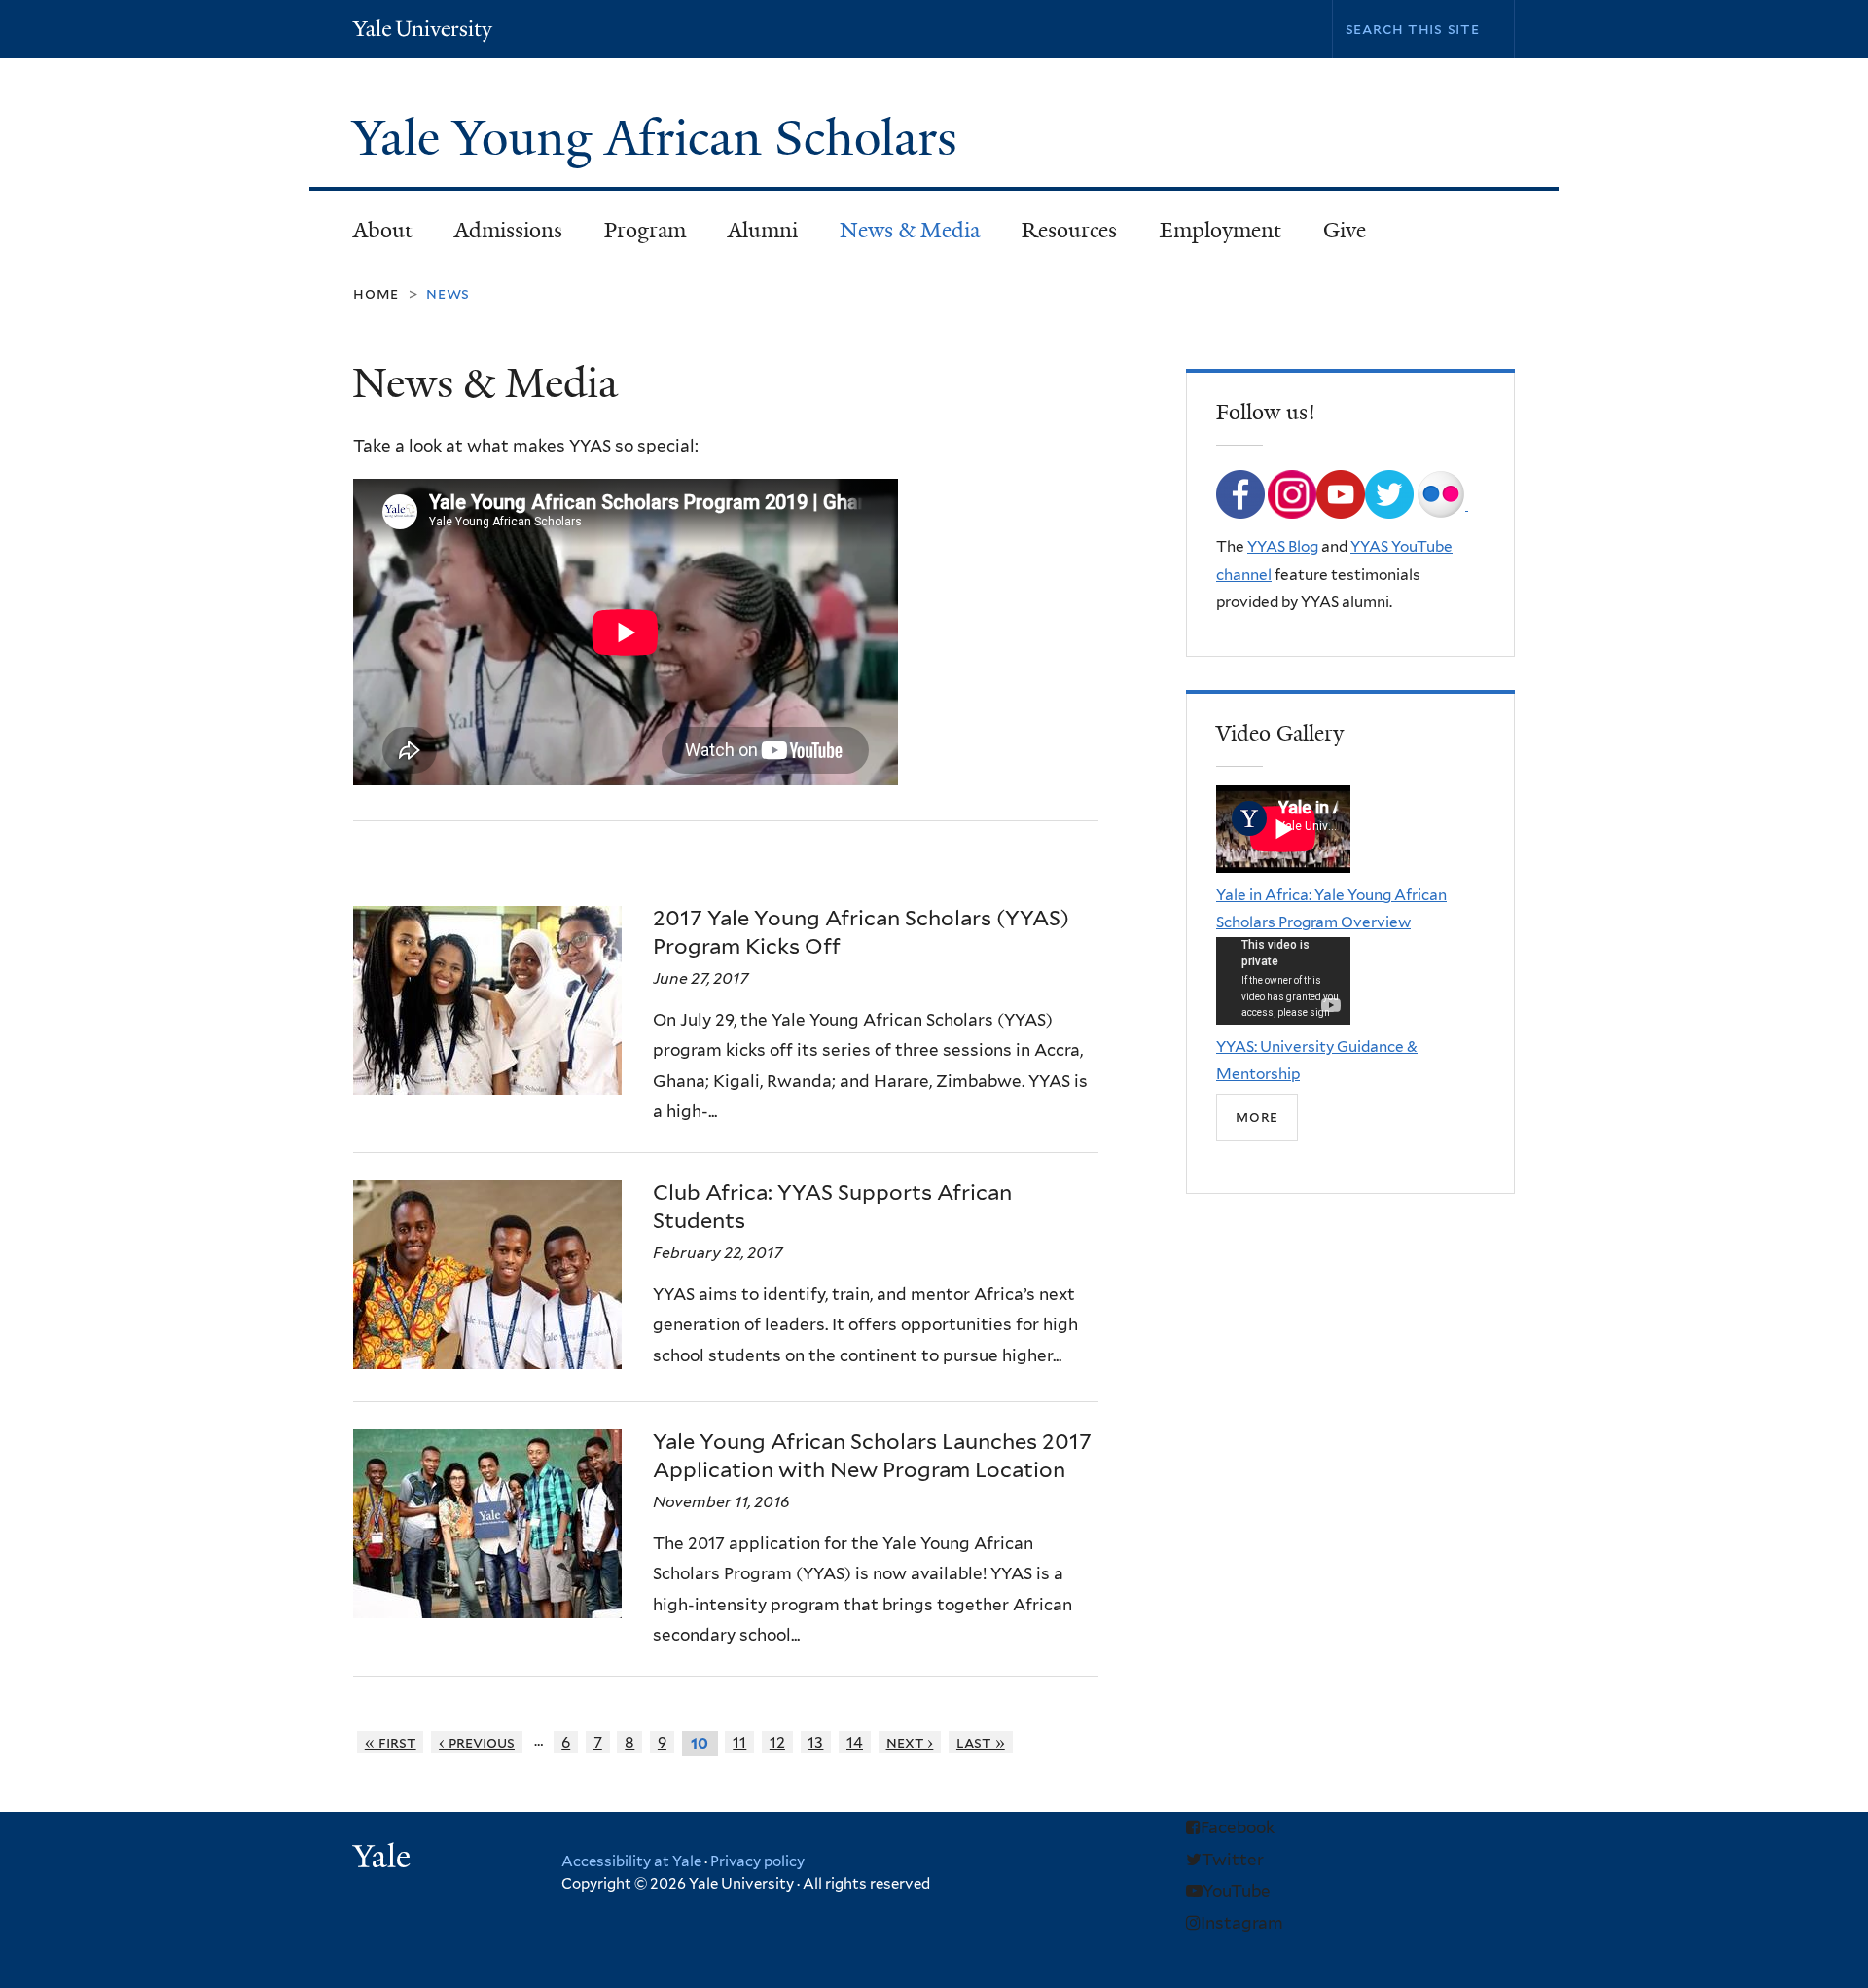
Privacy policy (757, 1861)
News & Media (910, 230)
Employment (1221, 230)
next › (910, 1742)
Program (634, 236)
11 (739, 1742)
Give (1345, 230)
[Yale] (384, 1859)
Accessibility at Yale (631, 1861)
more (1257, 1117)
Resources (1060, 236)
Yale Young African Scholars (661, 138)
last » (981, 1742)
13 (815, 1742)
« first (391, 1742)
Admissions (498, 236)
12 (777, 1742)
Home (376, 293)
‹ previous (477, 1742)
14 (855, 1742)
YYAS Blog (1283, 546)
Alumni (752, 236)
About (372, 236)
